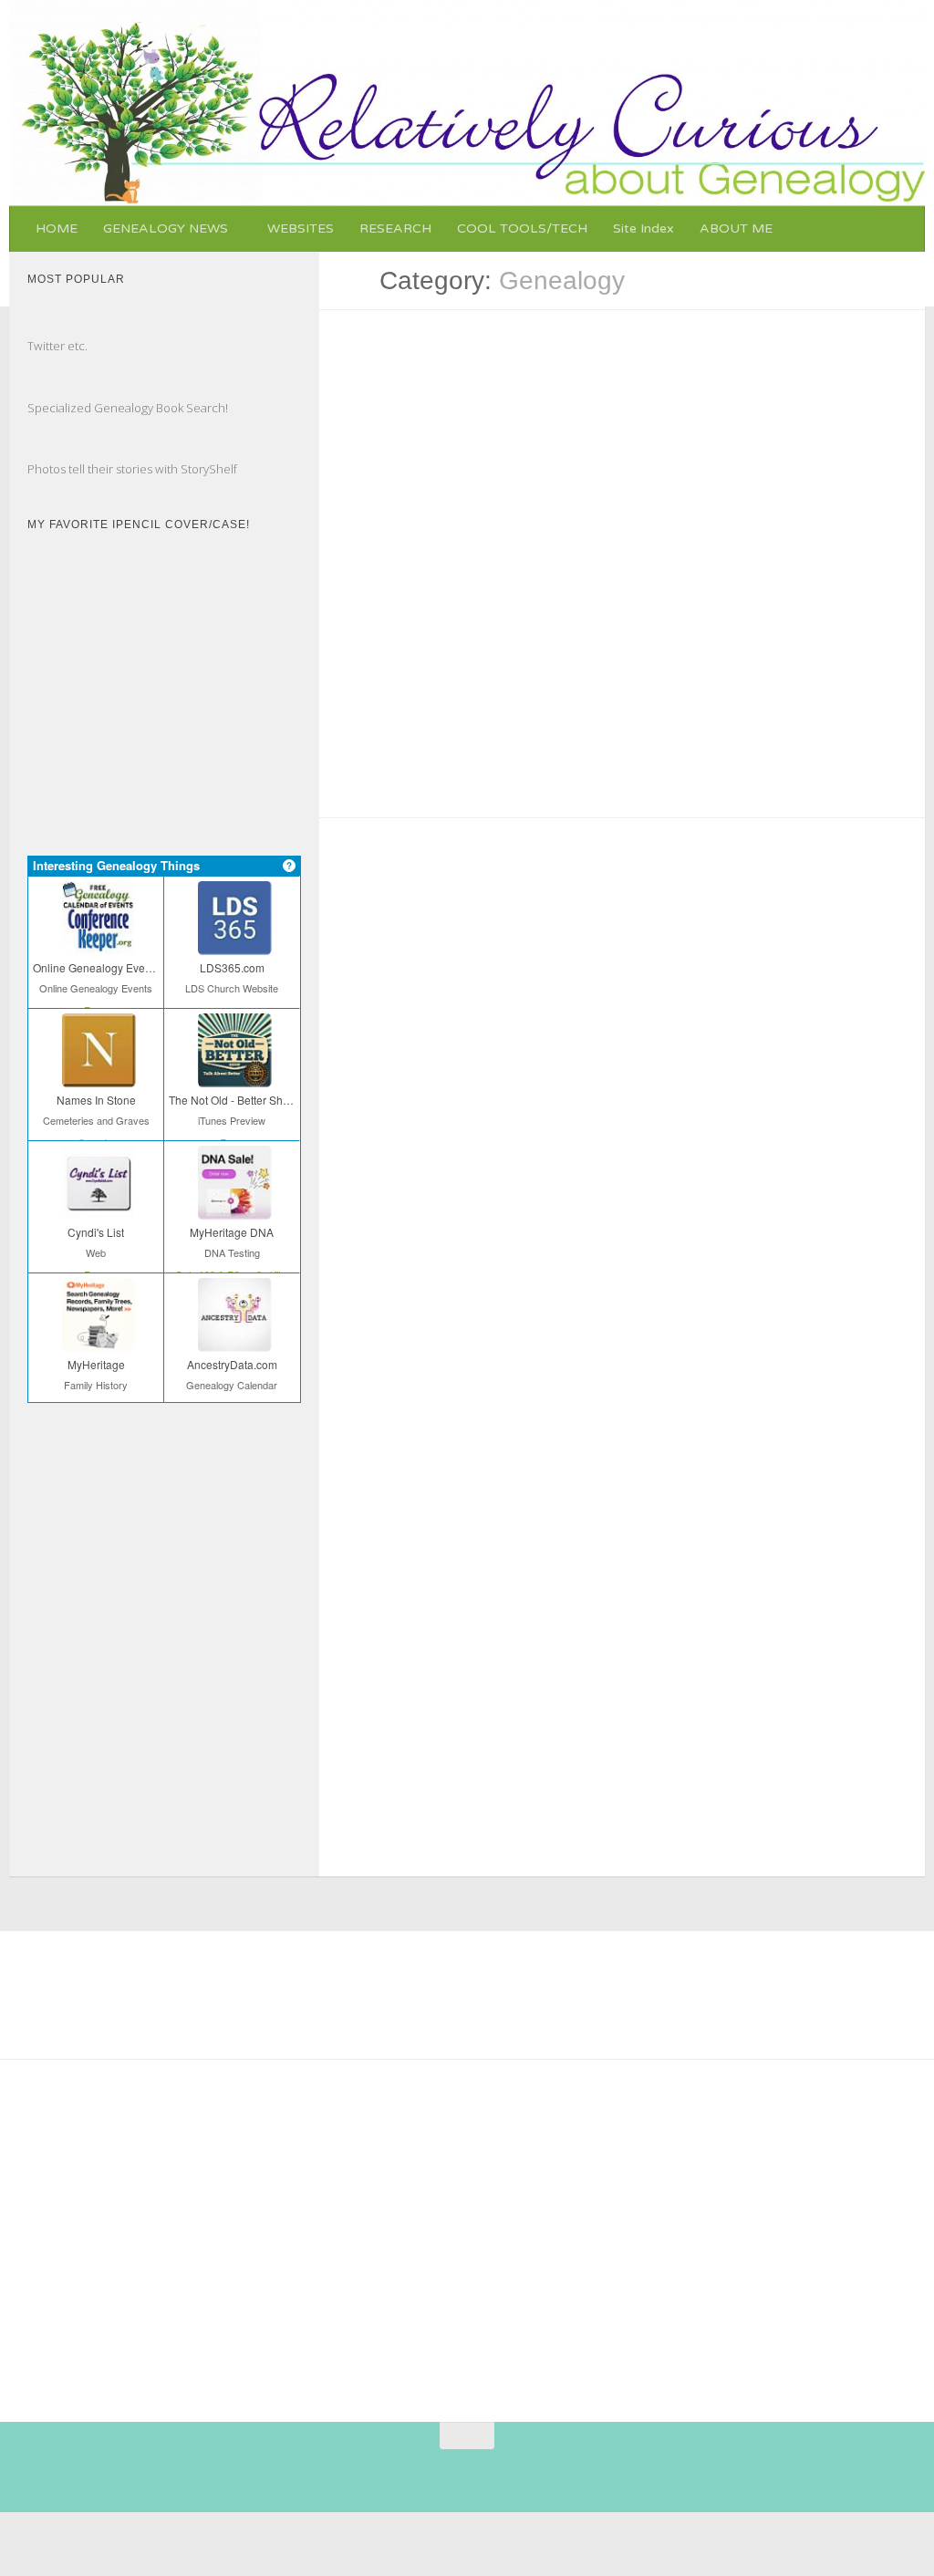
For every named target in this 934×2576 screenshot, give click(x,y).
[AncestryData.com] (232, 1339)
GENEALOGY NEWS (166, 229)
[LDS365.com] (232, 942)
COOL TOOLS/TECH (522, 229)
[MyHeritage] (96, 1339)
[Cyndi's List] (96, 1207)
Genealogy (373, 527)
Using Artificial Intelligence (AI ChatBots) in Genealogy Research (619, 579)
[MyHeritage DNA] (232, 1207)
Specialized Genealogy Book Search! (128, 408)
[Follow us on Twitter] (441, 2471)
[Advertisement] (486, 2233)
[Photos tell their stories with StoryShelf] (46, 450)
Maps (866, 997)
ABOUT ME (736, 229)
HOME (57, 229)
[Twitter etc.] (46, 327)
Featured (369, 1035)
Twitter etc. (57, 346)
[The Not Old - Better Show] (232, 1075)
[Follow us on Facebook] (408, 2471)
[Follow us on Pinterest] (375, 2471)
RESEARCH (395, 229)
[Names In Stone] (96, 1075)
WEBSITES (301, 229)
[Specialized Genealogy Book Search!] (46, 389)
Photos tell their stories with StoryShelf (132, 469)
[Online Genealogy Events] (96, 942)
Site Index (643, 229)
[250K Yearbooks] (82, 2192)
